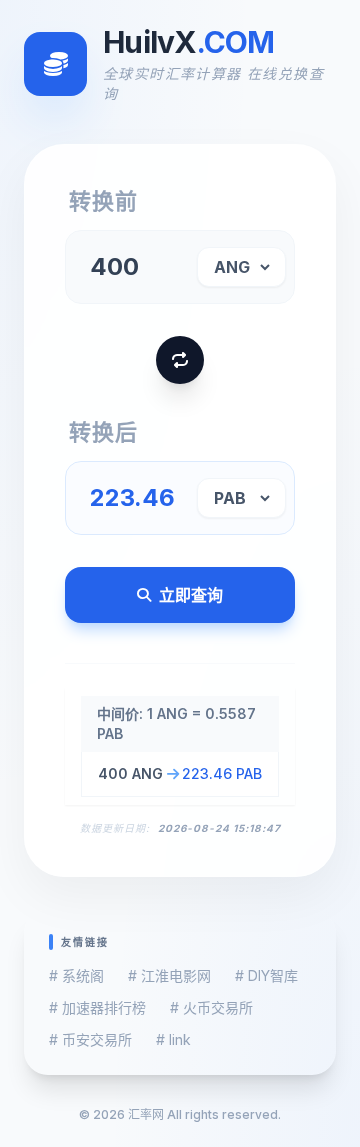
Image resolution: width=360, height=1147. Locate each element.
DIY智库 (266, 975)
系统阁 (76, 975)
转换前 (103, 201)
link (173, 1039)
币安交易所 (90, 1039)
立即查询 (191, 595)
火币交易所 (211, 1007)
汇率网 (146, 1114)
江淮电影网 (169, 975)
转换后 (103, 432)
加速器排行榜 (97, 1007)
